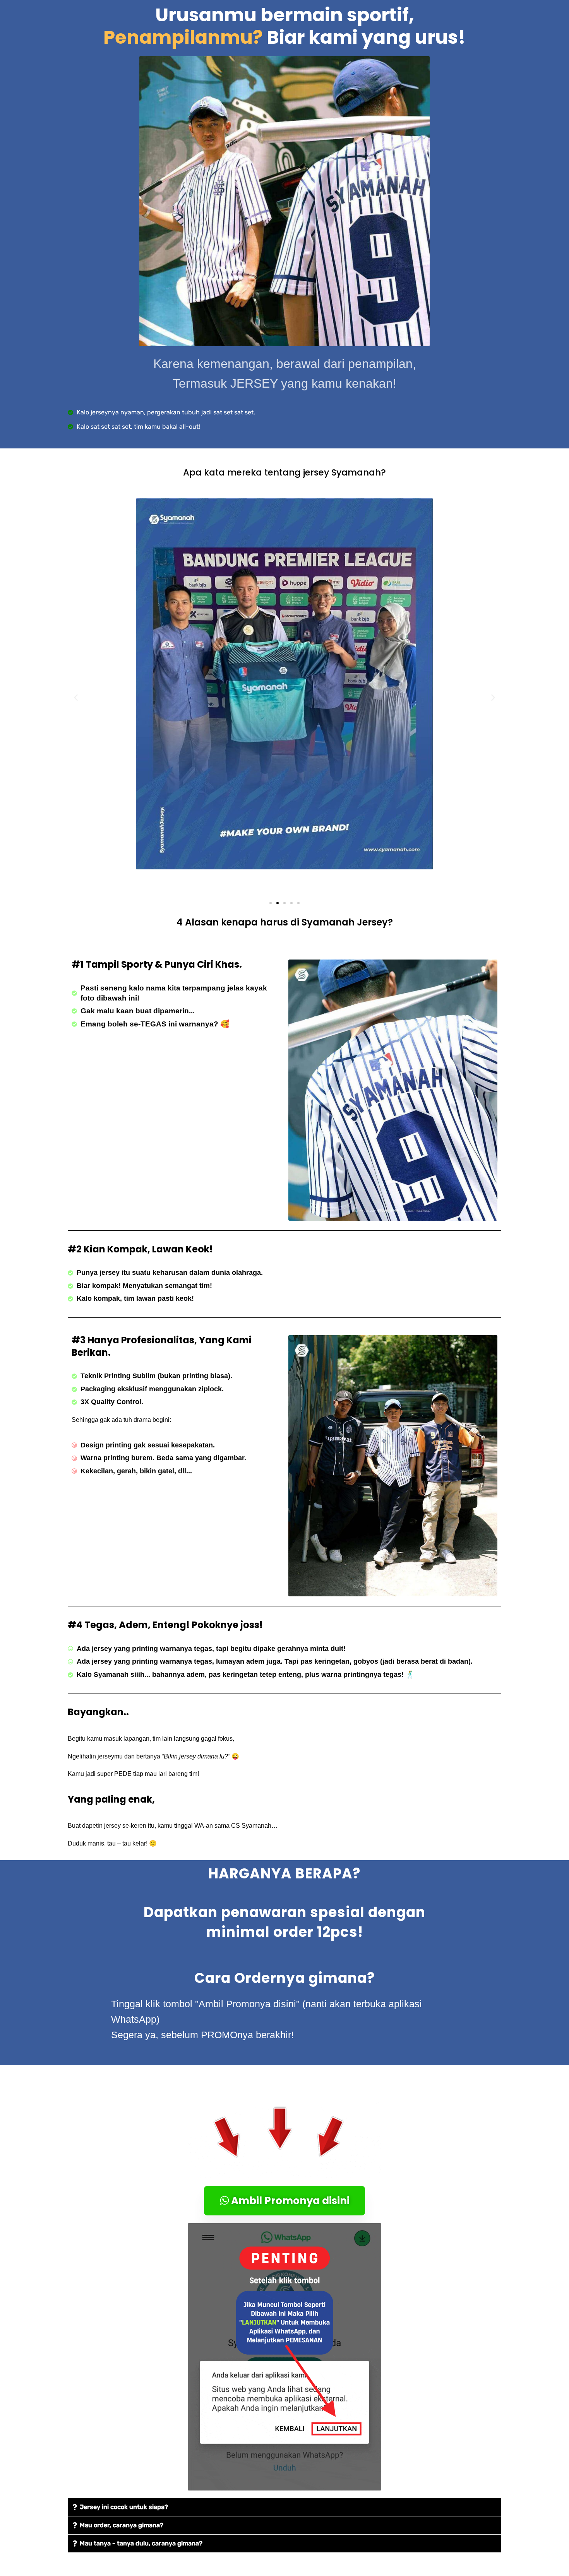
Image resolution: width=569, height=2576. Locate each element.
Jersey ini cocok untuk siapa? (124, 2507)
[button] (76, 698)
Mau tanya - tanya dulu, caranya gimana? (141, 2543)
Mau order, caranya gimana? (122, 2525)
